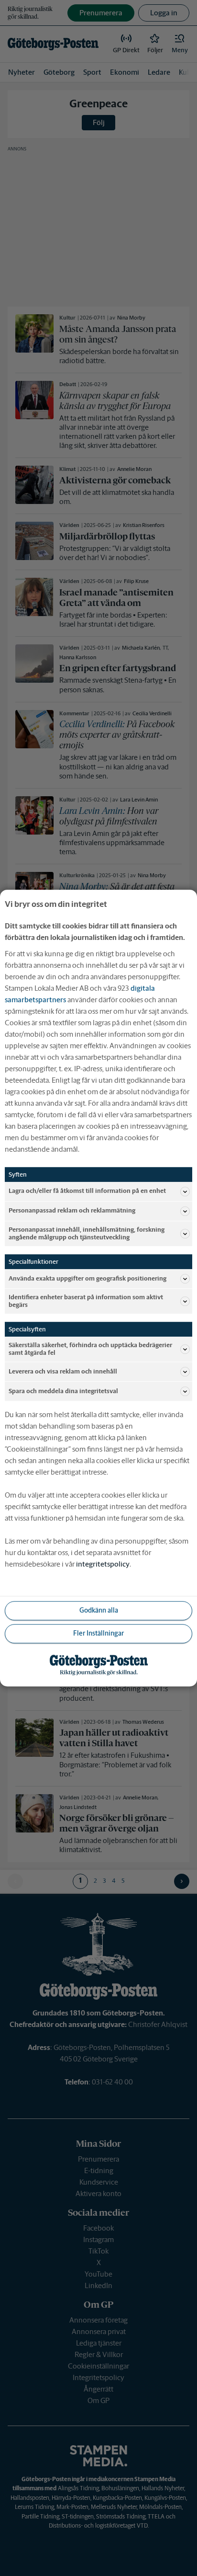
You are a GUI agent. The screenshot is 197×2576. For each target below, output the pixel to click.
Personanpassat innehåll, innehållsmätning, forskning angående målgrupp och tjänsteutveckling (87, 1233)
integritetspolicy (103, 1564)
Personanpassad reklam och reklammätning (72, 1211)
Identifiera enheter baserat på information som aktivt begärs (86, 1301)
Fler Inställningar (98, 1634)
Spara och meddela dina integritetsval (63, 1391)
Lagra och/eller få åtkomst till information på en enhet (87, 1191)
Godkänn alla (99, 1611)
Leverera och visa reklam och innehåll (63, 1371)
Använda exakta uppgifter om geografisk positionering (88, 1278)
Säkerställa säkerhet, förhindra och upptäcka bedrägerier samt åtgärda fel (90, 1349)
